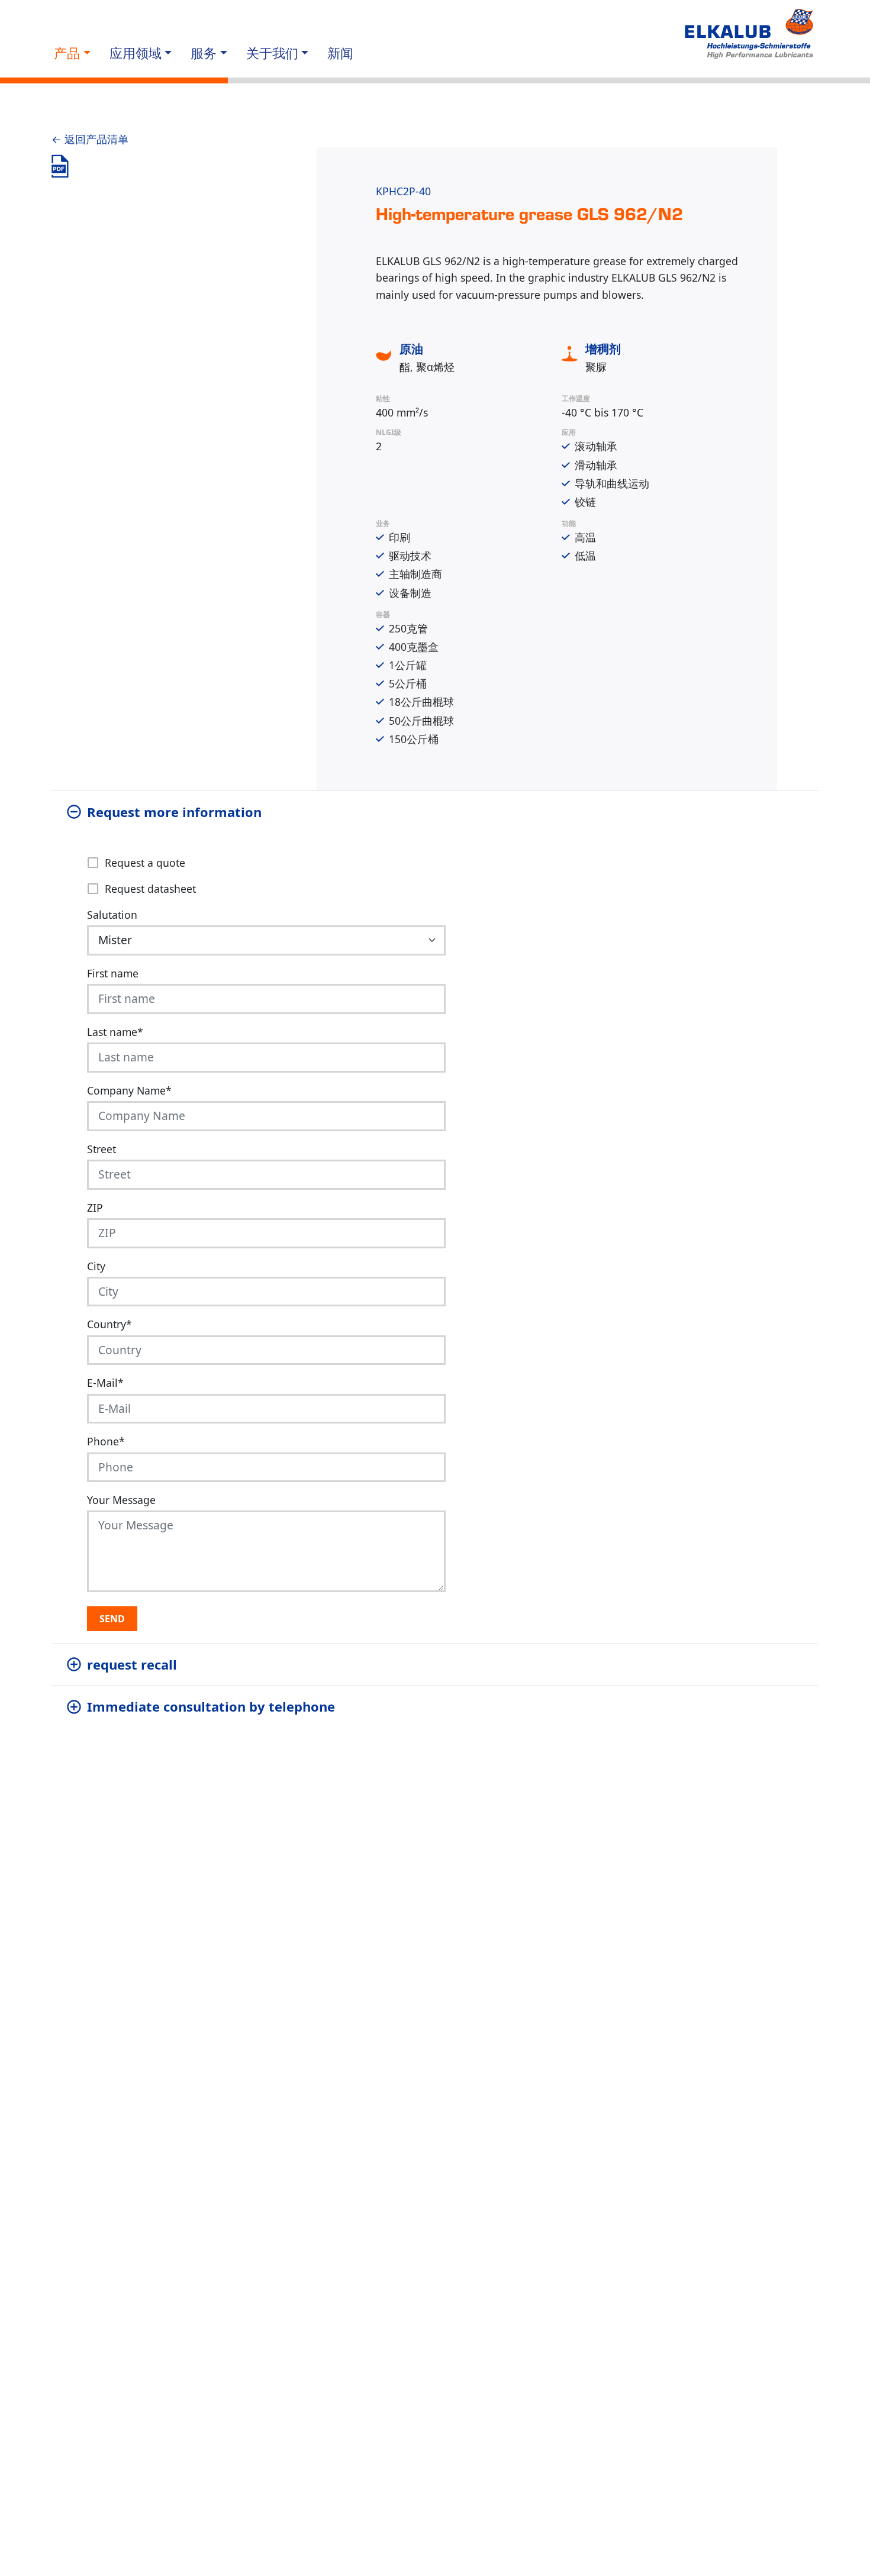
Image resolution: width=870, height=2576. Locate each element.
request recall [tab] (132, 1664)
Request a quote (145, 863)
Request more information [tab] (174, 812)
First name (113, 973)
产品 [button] (67, 53)
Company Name (129, 1090)
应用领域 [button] (136, 53)
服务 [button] (204, 53)
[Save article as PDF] (60, 166)
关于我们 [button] (272, 53)
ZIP (95, 1208)
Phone (106, 1441)
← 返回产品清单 (90, 139)
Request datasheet (150, 889)
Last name (115, 1032)
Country (109, 1324)
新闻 (340, 53)
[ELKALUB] (750, 34)
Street (101, 1149)
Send (112, 1619)
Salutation (112, 915)
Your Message (121, 1500)
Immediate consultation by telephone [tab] (211, 1706)
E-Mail (105, 1383)
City (96, 1266)
